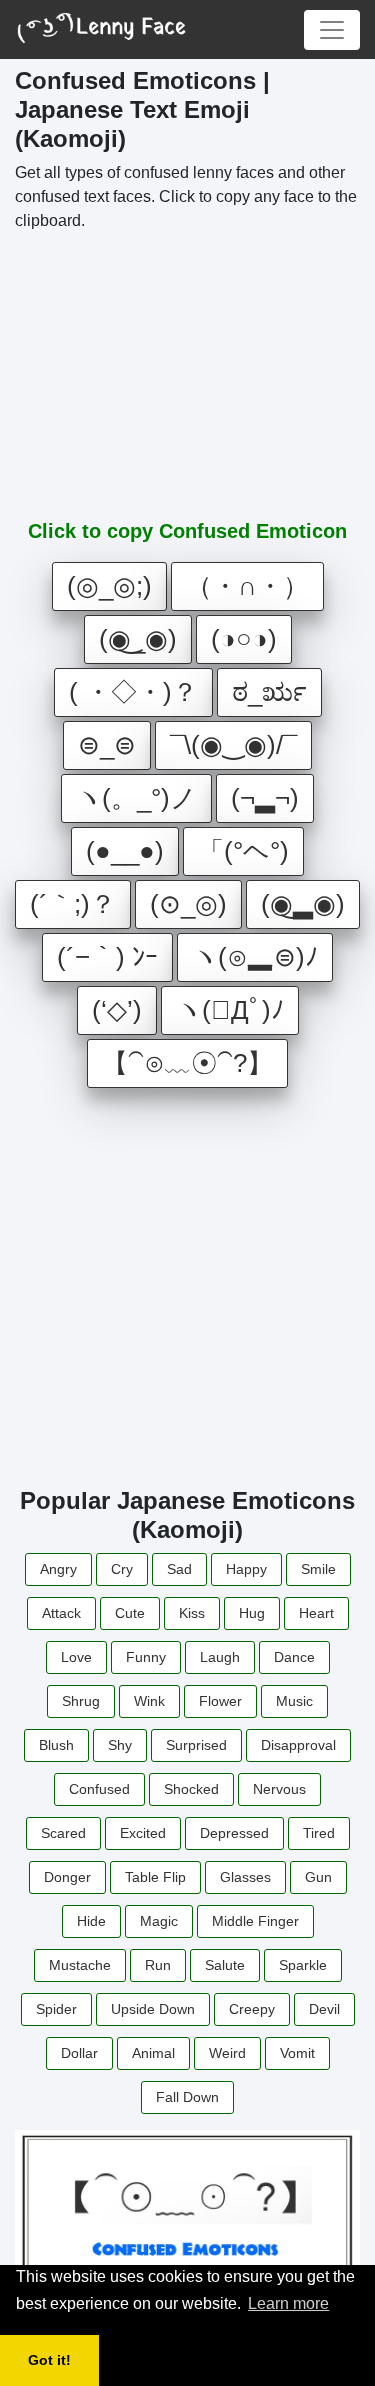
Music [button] (294, 1701)
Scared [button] (63, 1833)
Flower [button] (220, 1701)
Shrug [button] (81, 1701)
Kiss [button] (192, 1613)
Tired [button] (319, 1833)
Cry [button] (122, 1569)
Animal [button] (153, 2053)
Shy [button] (120, 1745)
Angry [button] (58, 1569)
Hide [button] (91, 1921)
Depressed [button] (234, 1833)
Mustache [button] (80, 1965)
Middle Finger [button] (255, 1921)
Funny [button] (146, 1657)
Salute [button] (225, 1965)
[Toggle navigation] (332, 30)
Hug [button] (252, 1613)
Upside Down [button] (153, 2009)
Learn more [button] (288, 2303)
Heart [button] (316, 1613)
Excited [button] (143, 1833)
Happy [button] (246, 1569)
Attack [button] (61, 1613)
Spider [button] (56, 2009)
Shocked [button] (191, 1789)
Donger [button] (67, 1877)
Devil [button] (324, 2009)
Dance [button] (294, 1657)
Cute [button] (130, 1613)
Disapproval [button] (298, 1745)
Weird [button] (227, 2053)
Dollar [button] (79, 2053)
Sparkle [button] (303, 1965)
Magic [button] (159, 1921)
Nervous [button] (279, 1789)
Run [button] (158, 1965)
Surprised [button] (196, 1745)
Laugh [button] (220, 1657)
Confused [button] (99, 1789)
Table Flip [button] (155, 1877)
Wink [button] (149, 1701)
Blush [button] (56, 1745)
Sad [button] (179, 1569)
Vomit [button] (297, 2053)
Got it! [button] (49, 2360)
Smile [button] (318, 1569)
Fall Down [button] (187, 2097)
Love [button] (76, 1657)
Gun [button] (318, 1877)
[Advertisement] (188, 374)
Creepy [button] (252, 2009)
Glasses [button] (245, 1877)
